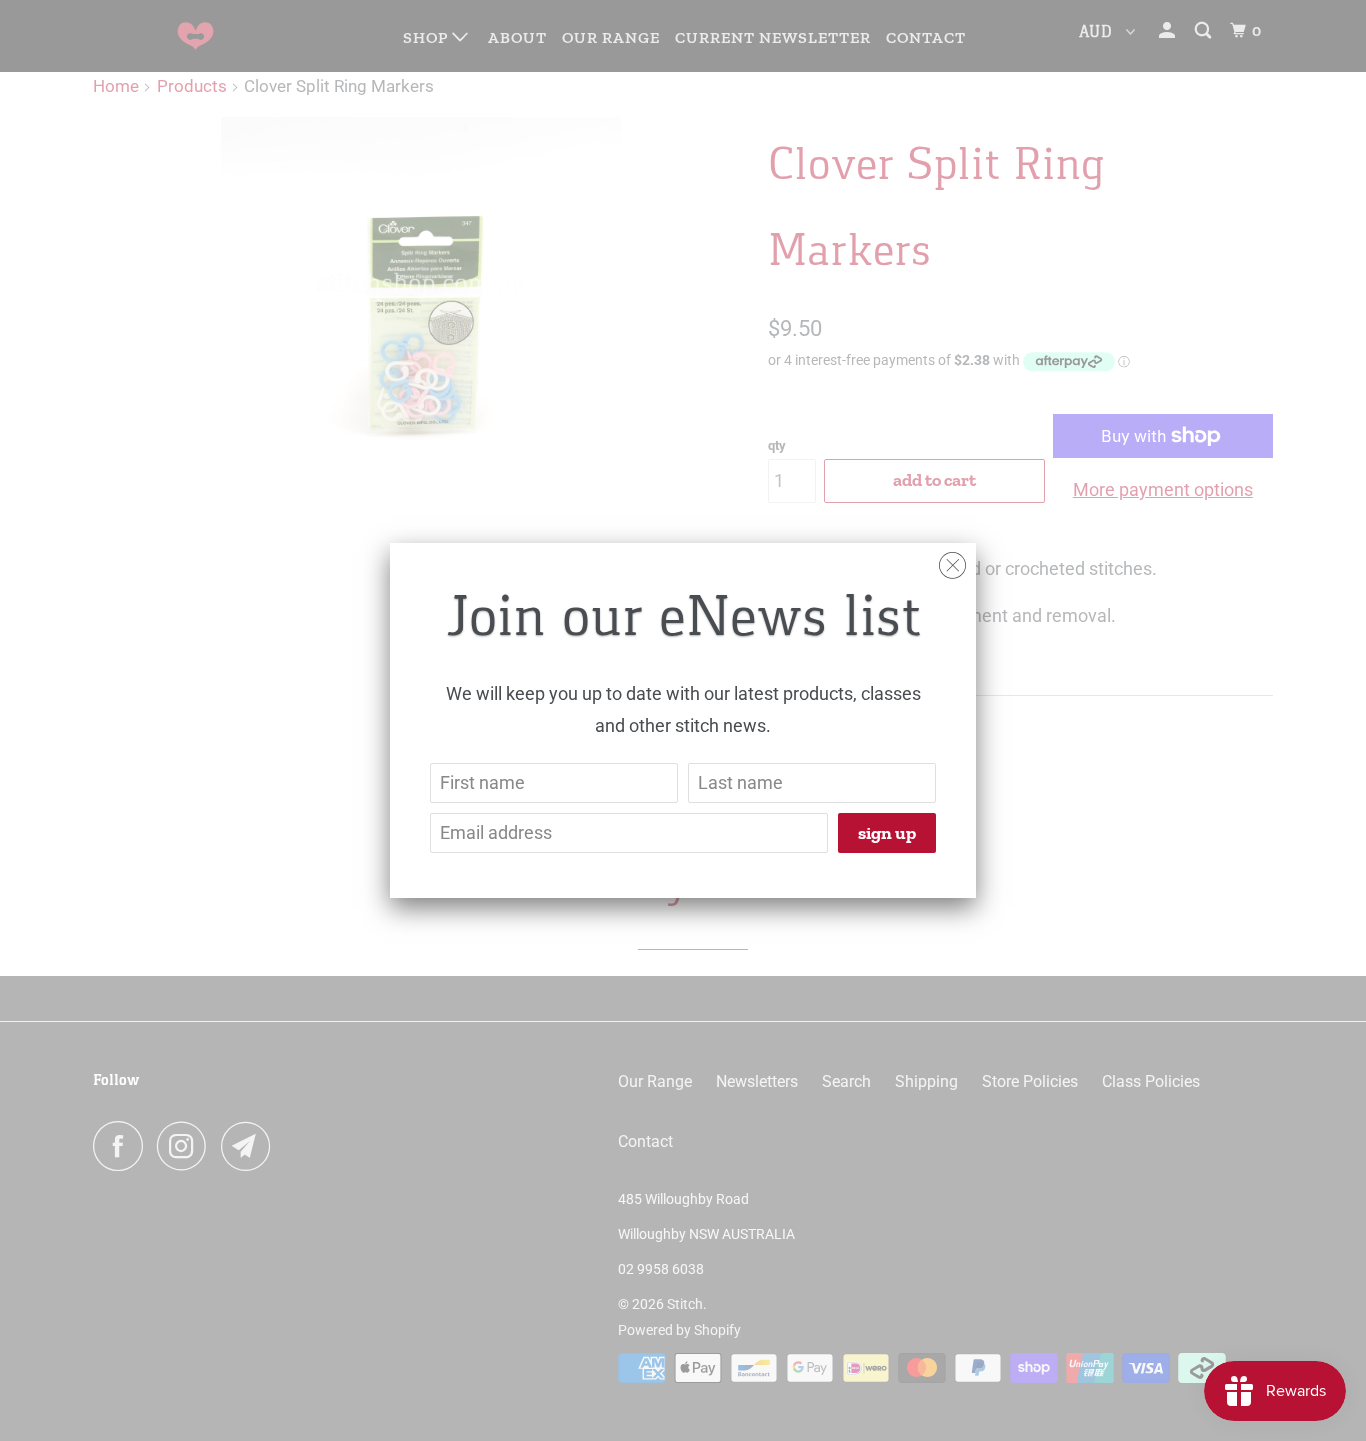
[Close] (952, 560)
